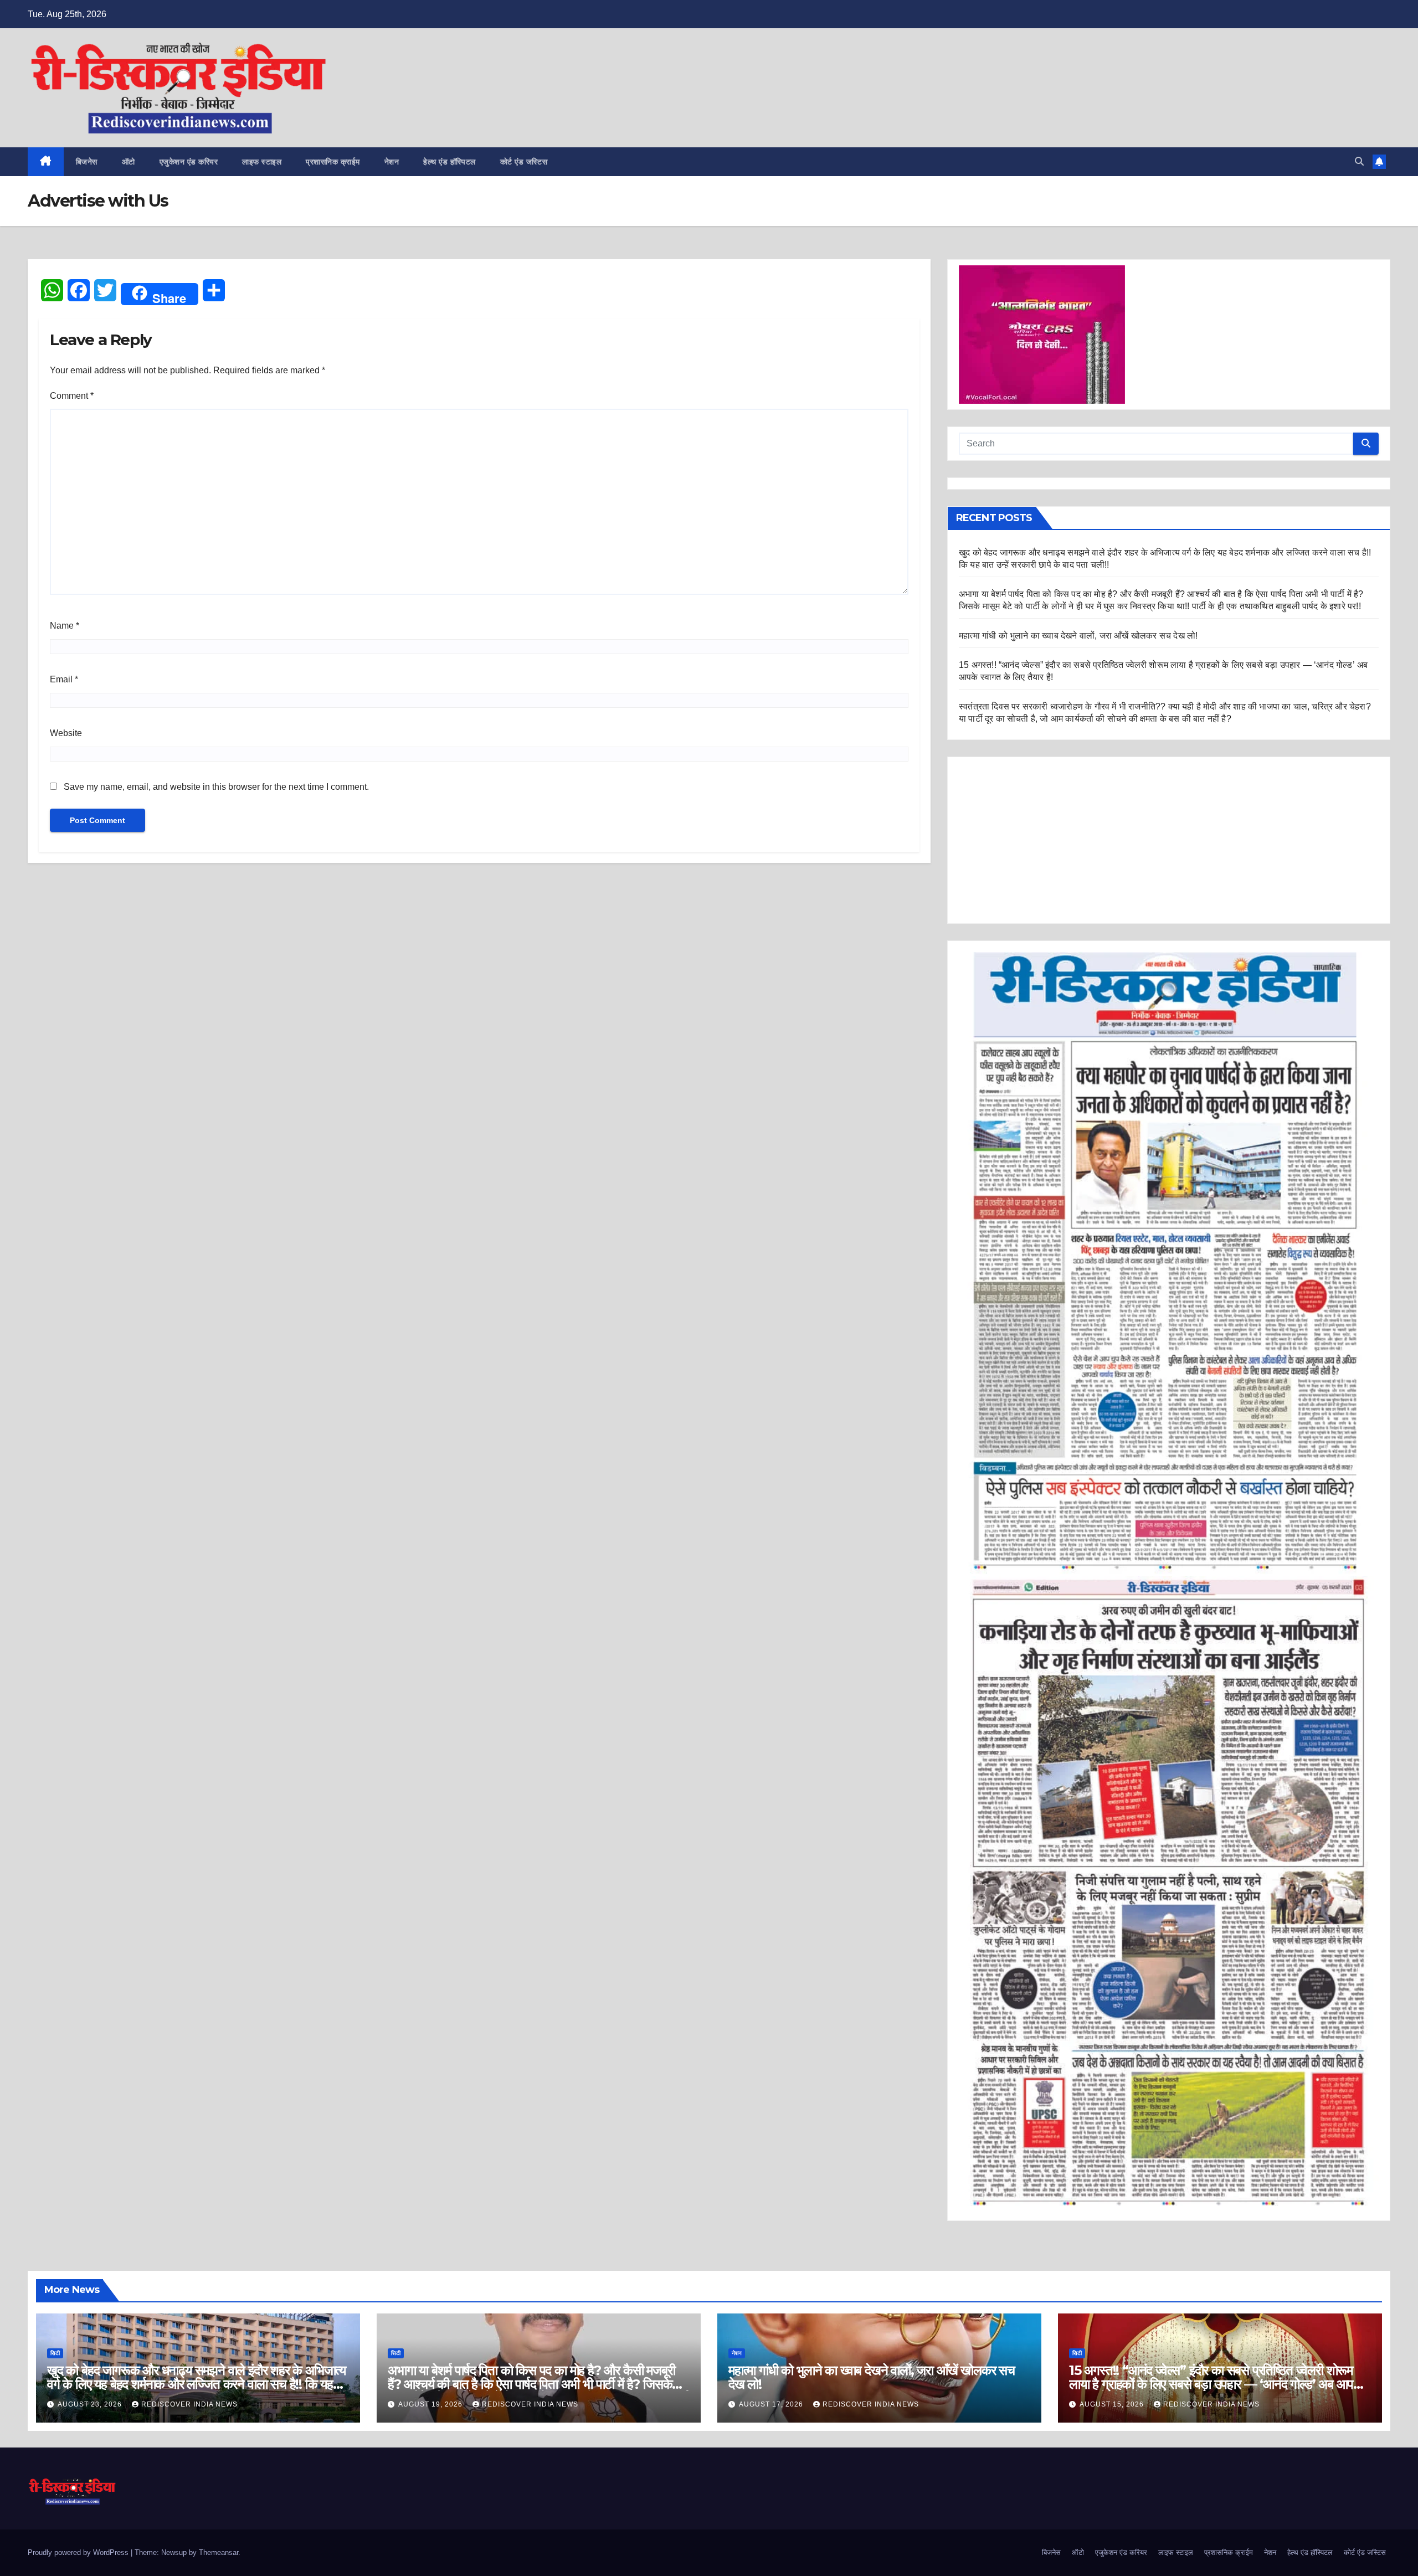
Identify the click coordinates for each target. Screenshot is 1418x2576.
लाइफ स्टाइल (262, 162)
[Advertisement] (1169, 840)
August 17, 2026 (772, 2404)
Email (64, 679)
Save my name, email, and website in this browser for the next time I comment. (216, 787)
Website (66, 733)
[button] (1359, 161)
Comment (72, 396)
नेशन (392, 162)
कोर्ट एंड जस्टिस (524, 162)
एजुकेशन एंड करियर (189, 162)
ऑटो (129, 162)
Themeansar (219, 2552)
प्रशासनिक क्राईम (333, 162)
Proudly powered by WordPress (79, 2552)
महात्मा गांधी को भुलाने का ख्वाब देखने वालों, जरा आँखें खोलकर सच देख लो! (1078, 636)
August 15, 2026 (1113, 2404)
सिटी (55, 2353)
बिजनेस (87, 162)
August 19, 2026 (431, 2404)
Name (65, 626)
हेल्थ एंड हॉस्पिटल (449, 162)
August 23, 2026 (91, 2404)
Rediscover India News (189, 2404)
